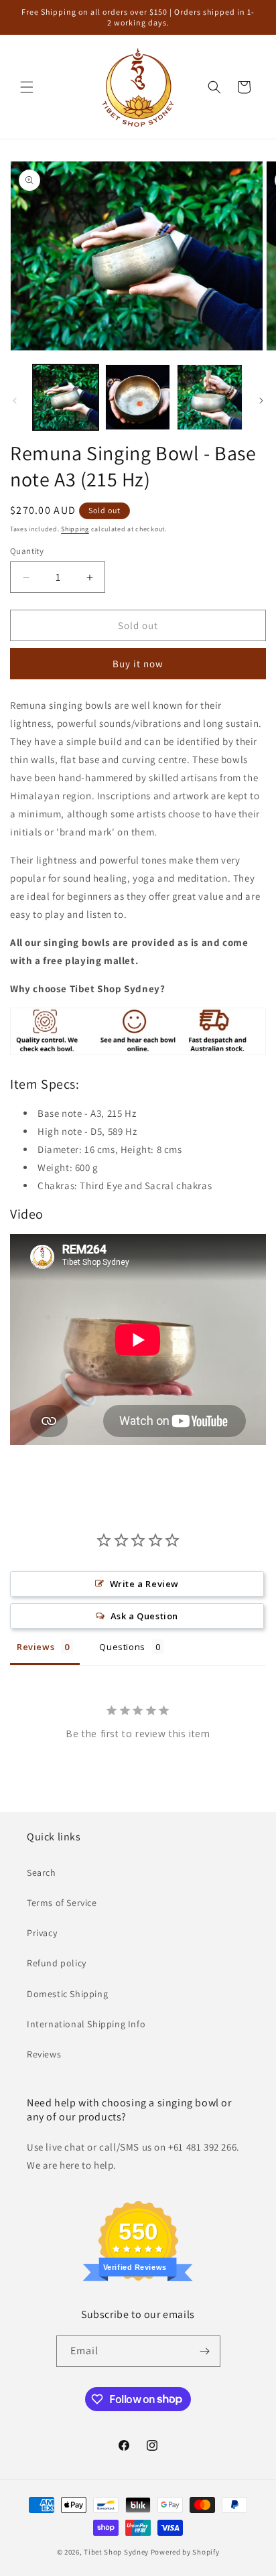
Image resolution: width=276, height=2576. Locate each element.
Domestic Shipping (67, 1994)
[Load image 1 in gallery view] (66, 397)
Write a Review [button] (144, 1584)
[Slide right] (261, 401)
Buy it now (138, 664)
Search (42, 1873)
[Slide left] (15, 401)
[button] (27, 87)
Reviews (44, 2054)
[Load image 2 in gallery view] (138, 397)
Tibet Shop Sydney (116, 2552)
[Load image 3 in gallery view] (210, 397)
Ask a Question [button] (144, 1616)
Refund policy (57, 1963)
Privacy (42, 1933)
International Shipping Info (86, 2024)
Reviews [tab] (36, 1647)
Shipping (75, 529)
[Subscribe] (205, 2351)
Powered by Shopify (185, 2552)
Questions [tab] (122, 1647)
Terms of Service (62, 1903)
